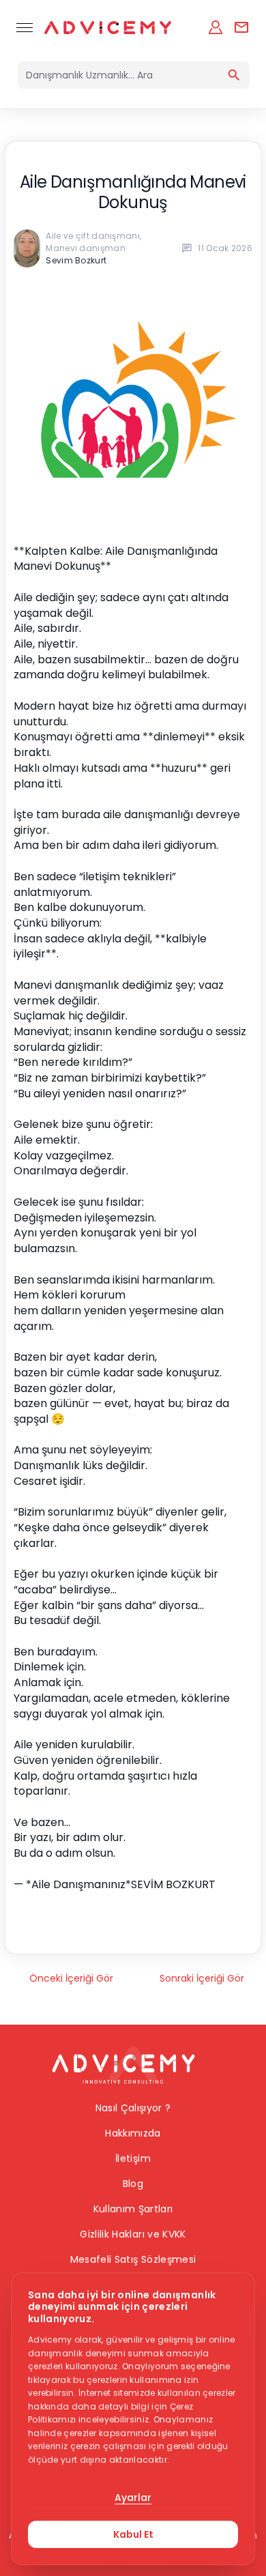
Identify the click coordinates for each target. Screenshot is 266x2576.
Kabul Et (133, 2534)
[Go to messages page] (241, 27)
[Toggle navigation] (25, 27)
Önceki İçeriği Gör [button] (71, 1978)
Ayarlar (133, 2498)
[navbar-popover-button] (216, 27)
